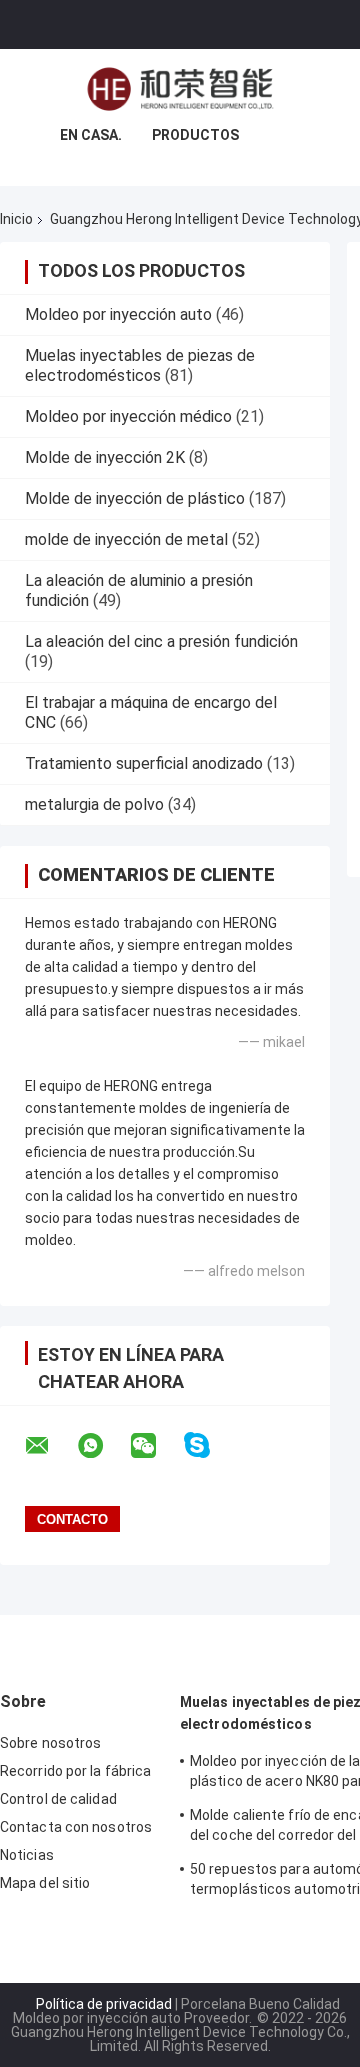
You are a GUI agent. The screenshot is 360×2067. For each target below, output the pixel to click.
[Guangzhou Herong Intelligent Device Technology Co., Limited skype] (209, 1445)
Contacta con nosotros (76, 1827)
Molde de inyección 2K (105, 457)
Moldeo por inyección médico (128, 416)
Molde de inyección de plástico (135, 498)
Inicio (16, 219)
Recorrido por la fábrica (75, 1771)
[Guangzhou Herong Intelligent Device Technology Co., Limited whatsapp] (103, 1446)
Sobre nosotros (50, 1743)
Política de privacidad (104, 2004)
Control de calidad (58, 1799)
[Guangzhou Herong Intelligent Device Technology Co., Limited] (180, 89)
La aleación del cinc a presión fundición (161, 641)
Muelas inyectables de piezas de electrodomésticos (140, 365)
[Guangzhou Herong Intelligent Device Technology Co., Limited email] (50, 1446)
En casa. (91, 135)
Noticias (27, 1855)
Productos (195, 135)
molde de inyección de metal (126, 539)
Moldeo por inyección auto (118, 314)
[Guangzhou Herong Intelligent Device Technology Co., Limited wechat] (156, 1446)
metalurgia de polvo (94, 804)
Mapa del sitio (45, 1883)
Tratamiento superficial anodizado (144, 763)
